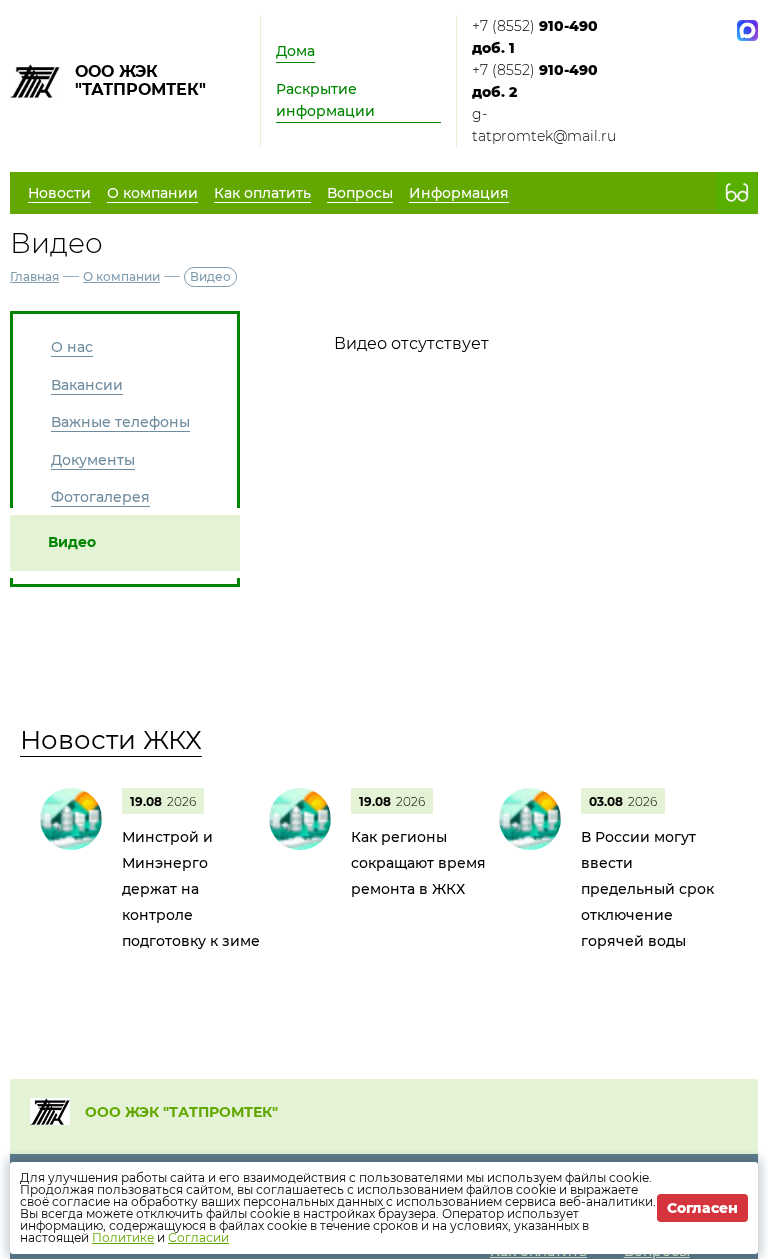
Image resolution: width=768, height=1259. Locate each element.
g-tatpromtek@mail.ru (544, 125)
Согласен (702, 1208)
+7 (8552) (535, 37)
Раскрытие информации (325, 100)
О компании (121, 276)
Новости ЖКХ (111, 740)
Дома (295, 51)
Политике (123, 1237)
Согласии (198, 1237)
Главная (34, 276)
